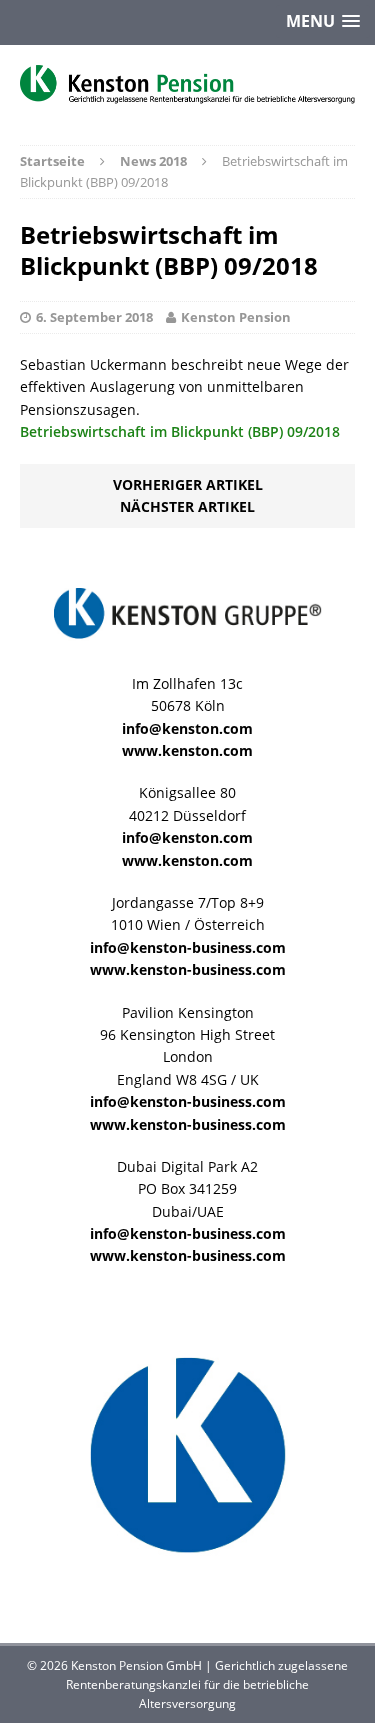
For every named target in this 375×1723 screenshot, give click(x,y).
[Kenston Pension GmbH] (187, 85)
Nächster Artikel (187, 506)
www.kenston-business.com (188, 969)
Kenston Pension (236, 317)
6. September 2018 (94, 317)
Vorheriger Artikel (188, 484)
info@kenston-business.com (188, 947)
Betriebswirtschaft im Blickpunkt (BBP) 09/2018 (180, 431)
